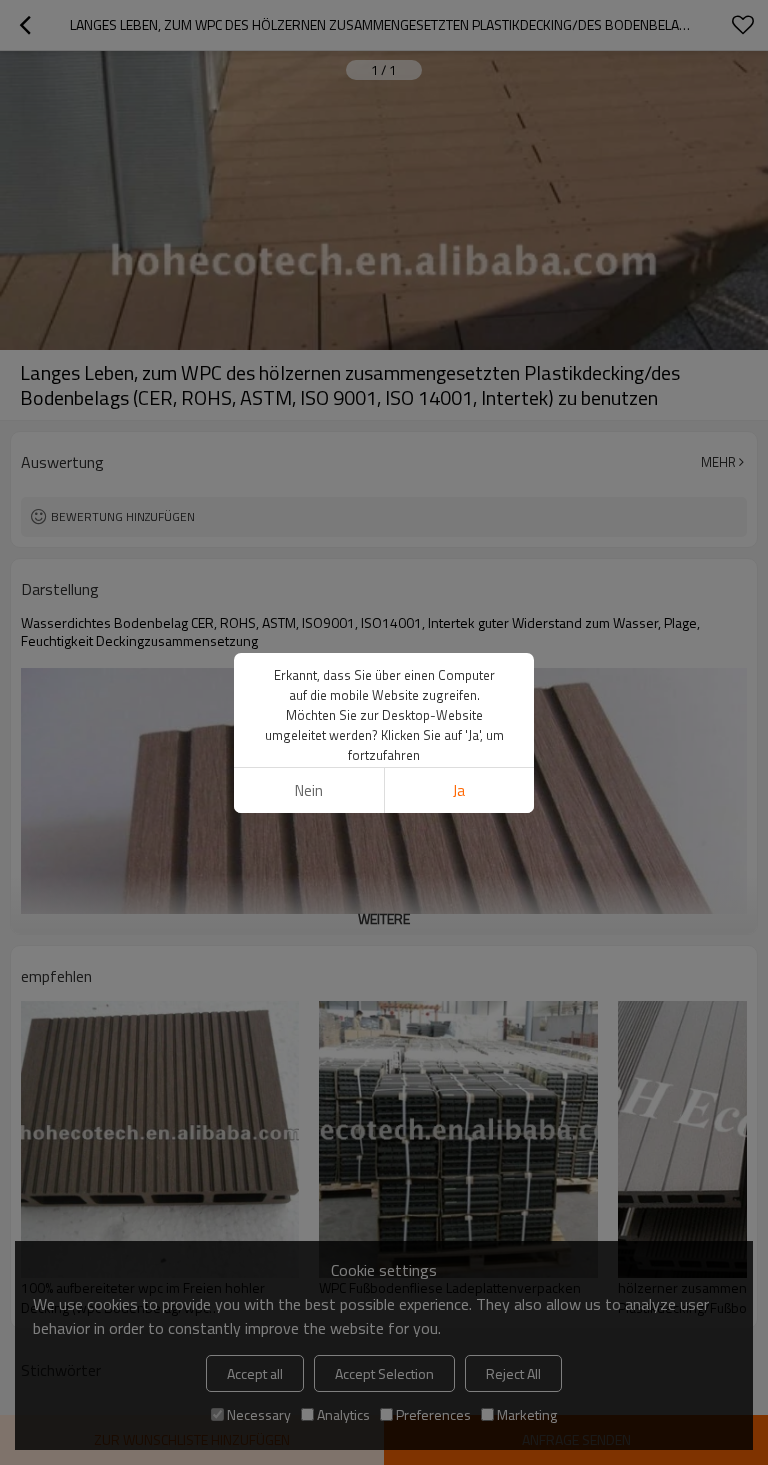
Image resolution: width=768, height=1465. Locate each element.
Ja (459, 790)
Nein (309, 790)
